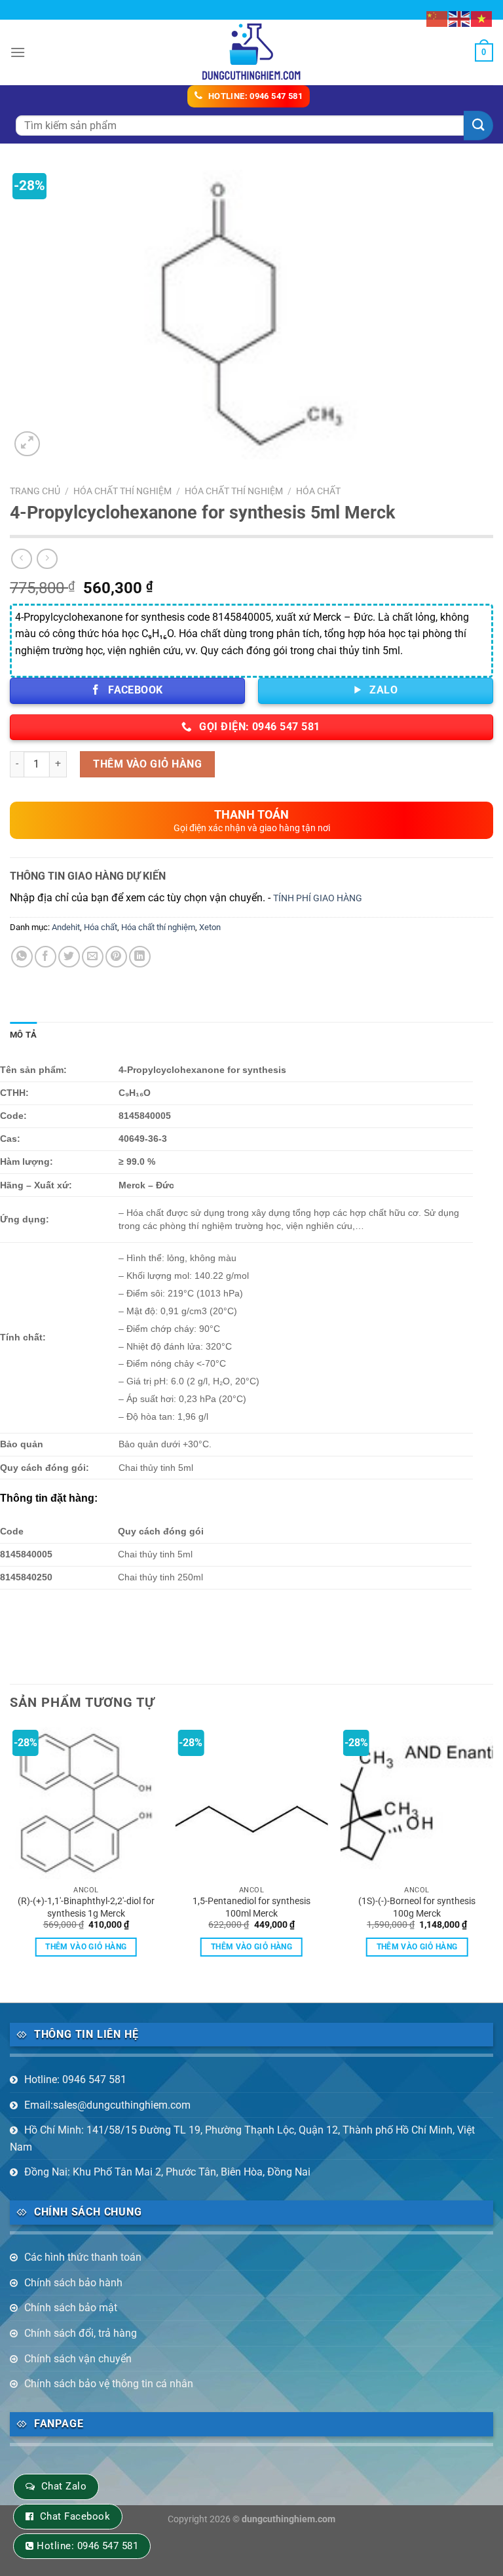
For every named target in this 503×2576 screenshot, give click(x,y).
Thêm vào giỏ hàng (147, 764)
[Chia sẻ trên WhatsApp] (22, 957)
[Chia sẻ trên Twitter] (69, 957)
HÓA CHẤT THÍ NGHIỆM (122, 491)
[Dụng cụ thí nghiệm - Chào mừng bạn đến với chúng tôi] (252, 52)
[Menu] (18, 52)
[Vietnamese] (482, 18)
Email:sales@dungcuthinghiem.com (107, 2105)
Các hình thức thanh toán (83, 2257)
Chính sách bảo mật (71, 2308)
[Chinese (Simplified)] (438, 18)
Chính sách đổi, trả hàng (81, 2333)
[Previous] (10, 1853)
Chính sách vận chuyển (78, 2359)
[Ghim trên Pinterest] (116, 957)
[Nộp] (478, 126)
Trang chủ (35, 491)
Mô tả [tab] (23, 1035)
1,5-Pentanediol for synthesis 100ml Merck (251, 1907)
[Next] (493, 1853)
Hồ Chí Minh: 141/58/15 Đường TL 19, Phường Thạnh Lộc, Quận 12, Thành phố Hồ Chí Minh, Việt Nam (242, 2138)
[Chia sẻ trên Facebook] (46, 957)
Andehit (66, 927)
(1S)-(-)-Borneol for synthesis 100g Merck (417, 1907)
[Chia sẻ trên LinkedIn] (140, 957)
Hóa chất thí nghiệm (234, 491)
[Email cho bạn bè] (93, 957)
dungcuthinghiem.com (289, 2519)
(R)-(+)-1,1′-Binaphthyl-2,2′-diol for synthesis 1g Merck (86, 1907)
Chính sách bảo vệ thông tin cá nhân (109, 2384)
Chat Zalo (64, 2486)
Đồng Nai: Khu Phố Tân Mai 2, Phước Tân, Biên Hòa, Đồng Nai (167, 2172)
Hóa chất (318, 491)
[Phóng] (27, 444)
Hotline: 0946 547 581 (75, 2079)
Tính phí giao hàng (318, 898)
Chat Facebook (75, 2516)
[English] (460, 18)
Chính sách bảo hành (73, 2283)
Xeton (210, 927)
